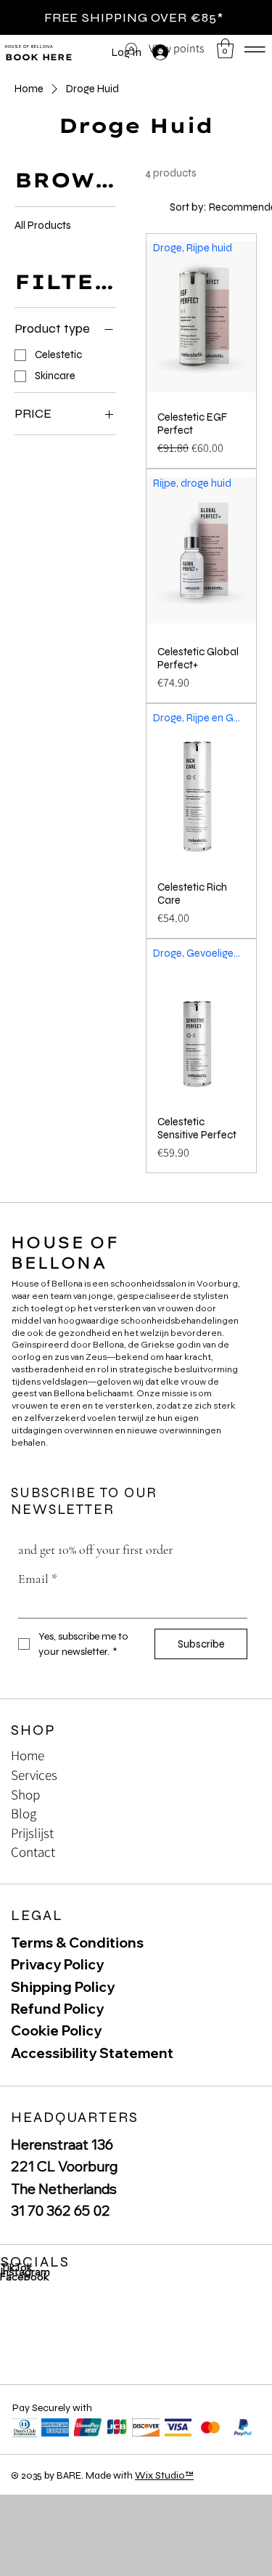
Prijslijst (32, 1833)
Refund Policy (57, 2009)
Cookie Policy (56, 2030)
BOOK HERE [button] (39, 57)
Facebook (25, 2277)
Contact (33, 1852)
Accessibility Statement (92, 2053)
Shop (25, 1794)
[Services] (236, 1775)
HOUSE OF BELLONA (29, 46)
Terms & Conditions (77, 1943)
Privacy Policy (57, 1964)
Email (38, 1579)
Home (28, 1755)
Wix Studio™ (164, 2475)
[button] (225, 48)
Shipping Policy (63, 1987)
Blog (24, 1813)
